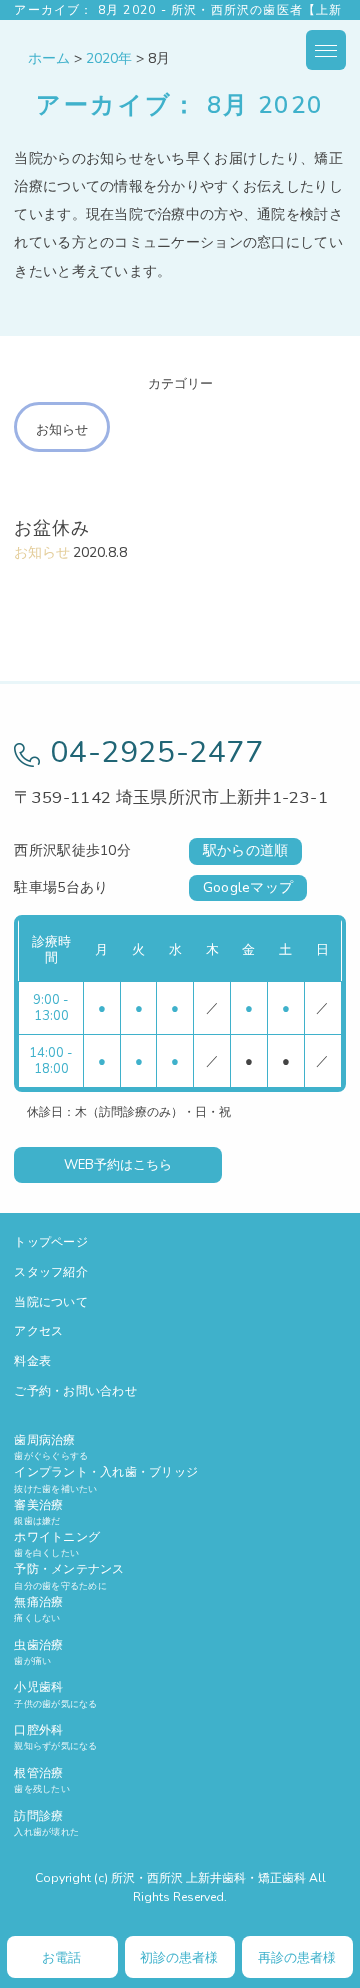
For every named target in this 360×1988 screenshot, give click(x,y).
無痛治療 (38, 1609)
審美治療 (38, 1512)
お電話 (61, 1958)
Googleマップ (248, 887)
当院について (50, 1302)
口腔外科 (55, 1737)
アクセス (38, 1331)
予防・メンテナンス (69, 1576)
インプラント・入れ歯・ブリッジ (106, 1479)
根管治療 (41, 1780)
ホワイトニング (57, 1544)
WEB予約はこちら (118, 1165)
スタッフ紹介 (50, 1272)
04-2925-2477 (156, 752)
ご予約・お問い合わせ (75, 1391)
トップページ (50, 1242)
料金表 (32, 1361)
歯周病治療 (51, 1447)
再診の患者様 (297, 1958)
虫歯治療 (38, 1652)
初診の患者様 (179, 1958)
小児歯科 (55, 1694)
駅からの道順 (246, 850)
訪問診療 (46, 1823)
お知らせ (62, 430)
